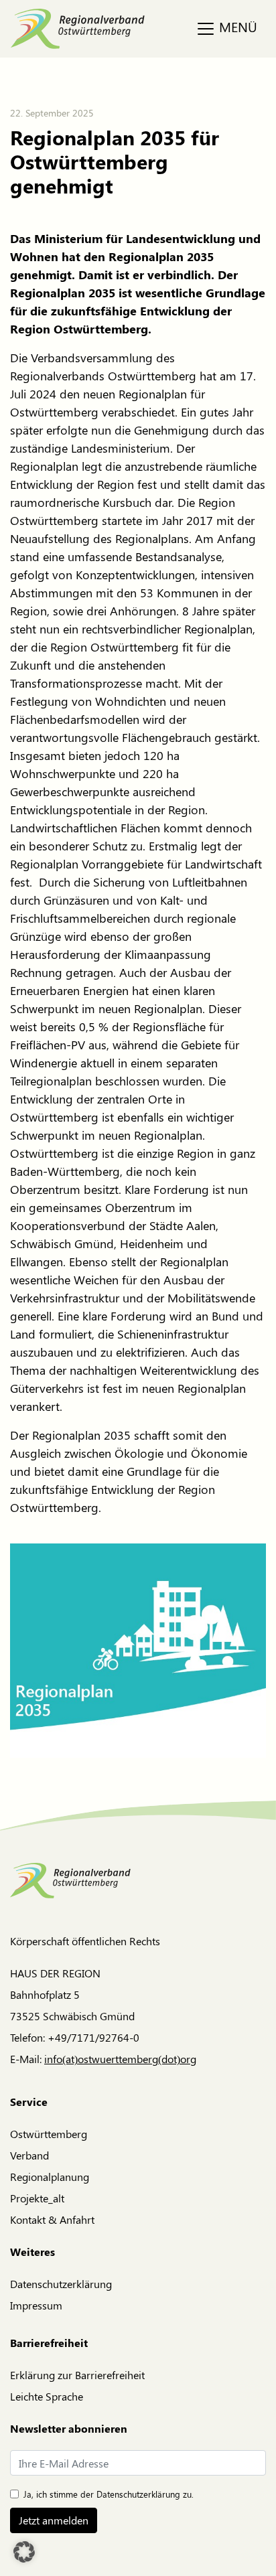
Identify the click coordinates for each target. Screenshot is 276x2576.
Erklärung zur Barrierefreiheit (77, 2375)
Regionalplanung (50, 2177)
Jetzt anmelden (54, 2520)
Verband (29, 2155)
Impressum (36, 2305)
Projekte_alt (37, 2198)
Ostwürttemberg (49, 2134)
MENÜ (236, 26)
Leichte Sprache (47, 2396)
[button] (24, 2552)
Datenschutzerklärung (61, 2284)
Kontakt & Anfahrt (52, 2219)
